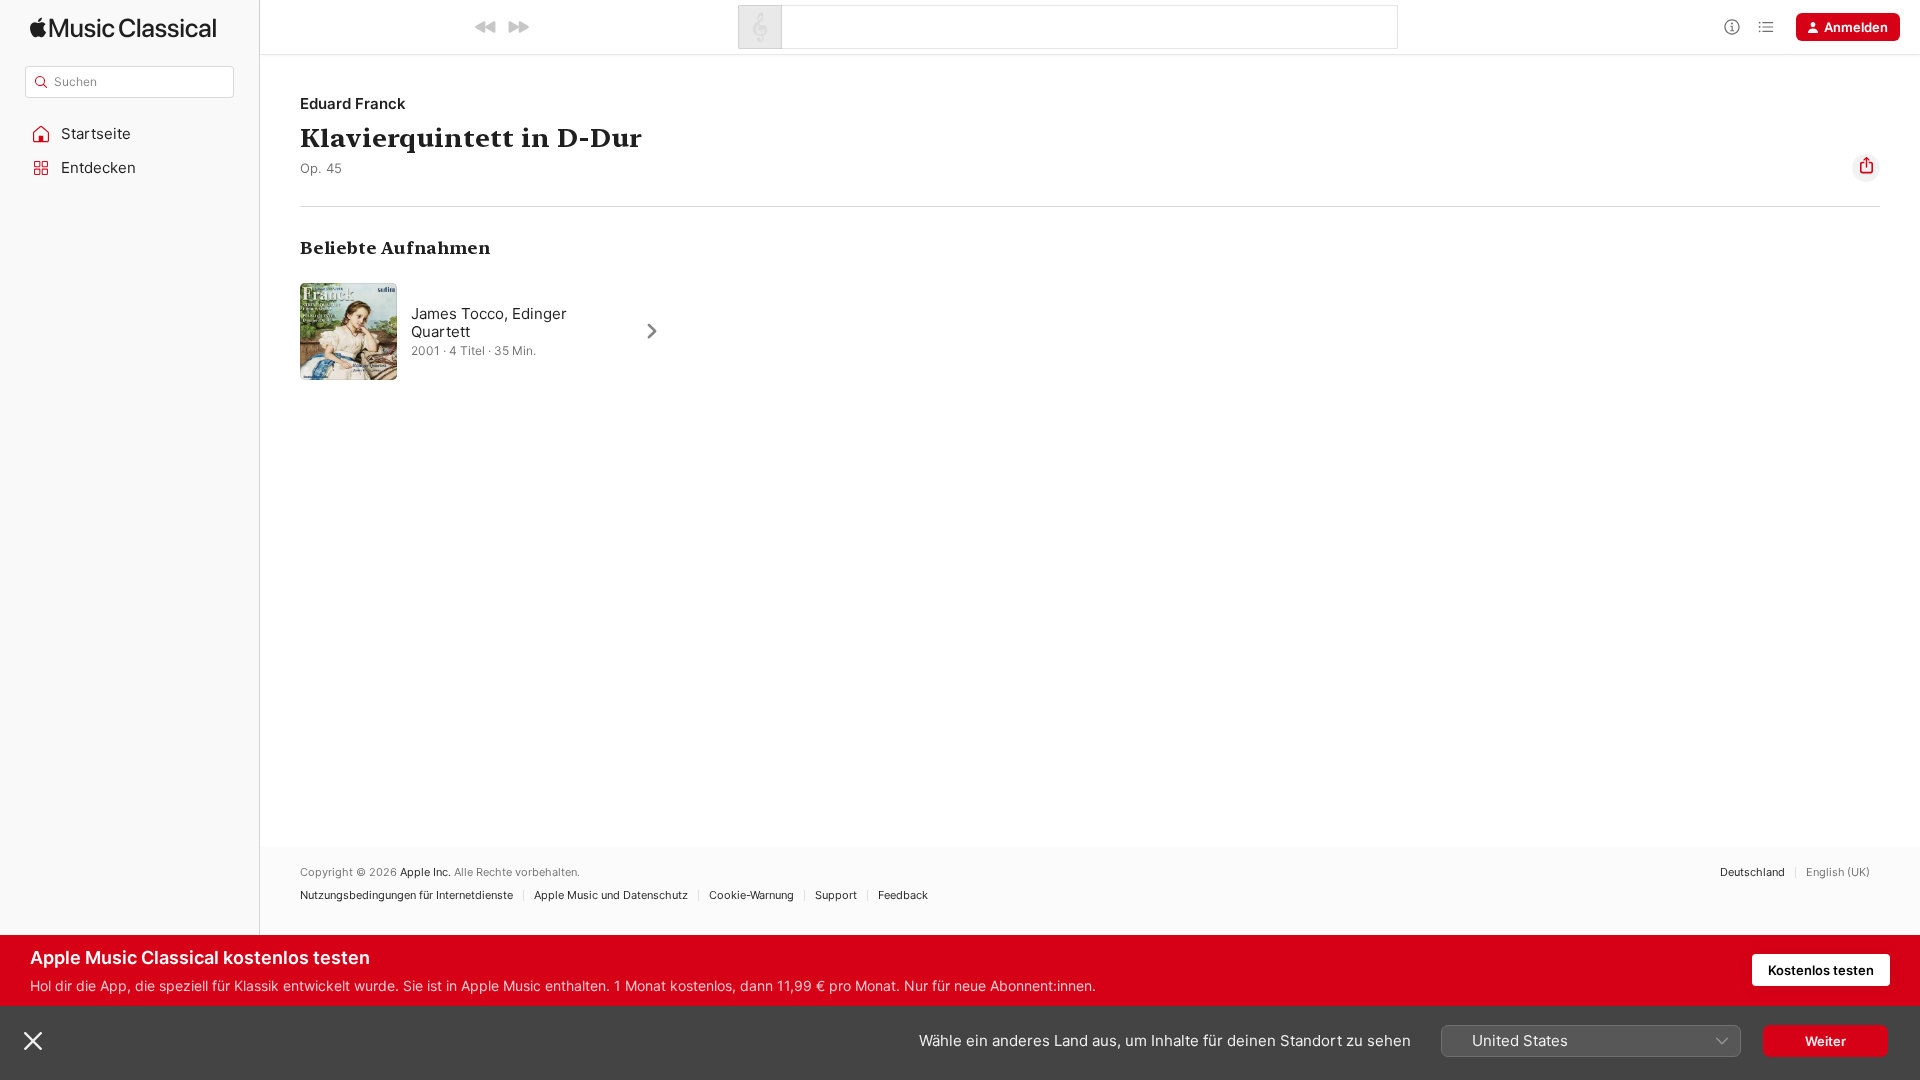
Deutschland (1752, 872)
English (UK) (1838, 872)
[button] (130, 134)
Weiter (1825, 1041)
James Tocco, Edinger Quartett (489, 322)
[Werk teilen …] (1866, 168)
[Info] (1732, 27)
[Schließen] (33, 1041)
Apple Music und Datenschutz (611, 895)
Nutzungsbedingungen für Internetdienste (406, 895)
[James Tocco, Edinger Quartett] (490, 331)
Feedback (903, 895)
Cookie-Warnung (751, 895)
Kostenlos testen (1821, 970)
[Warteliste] (1766, 27)
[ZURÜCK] (486, 27)
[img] (123, 27)
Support (836, 895)
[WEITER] (518, 27)
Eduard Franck (353, 103)
